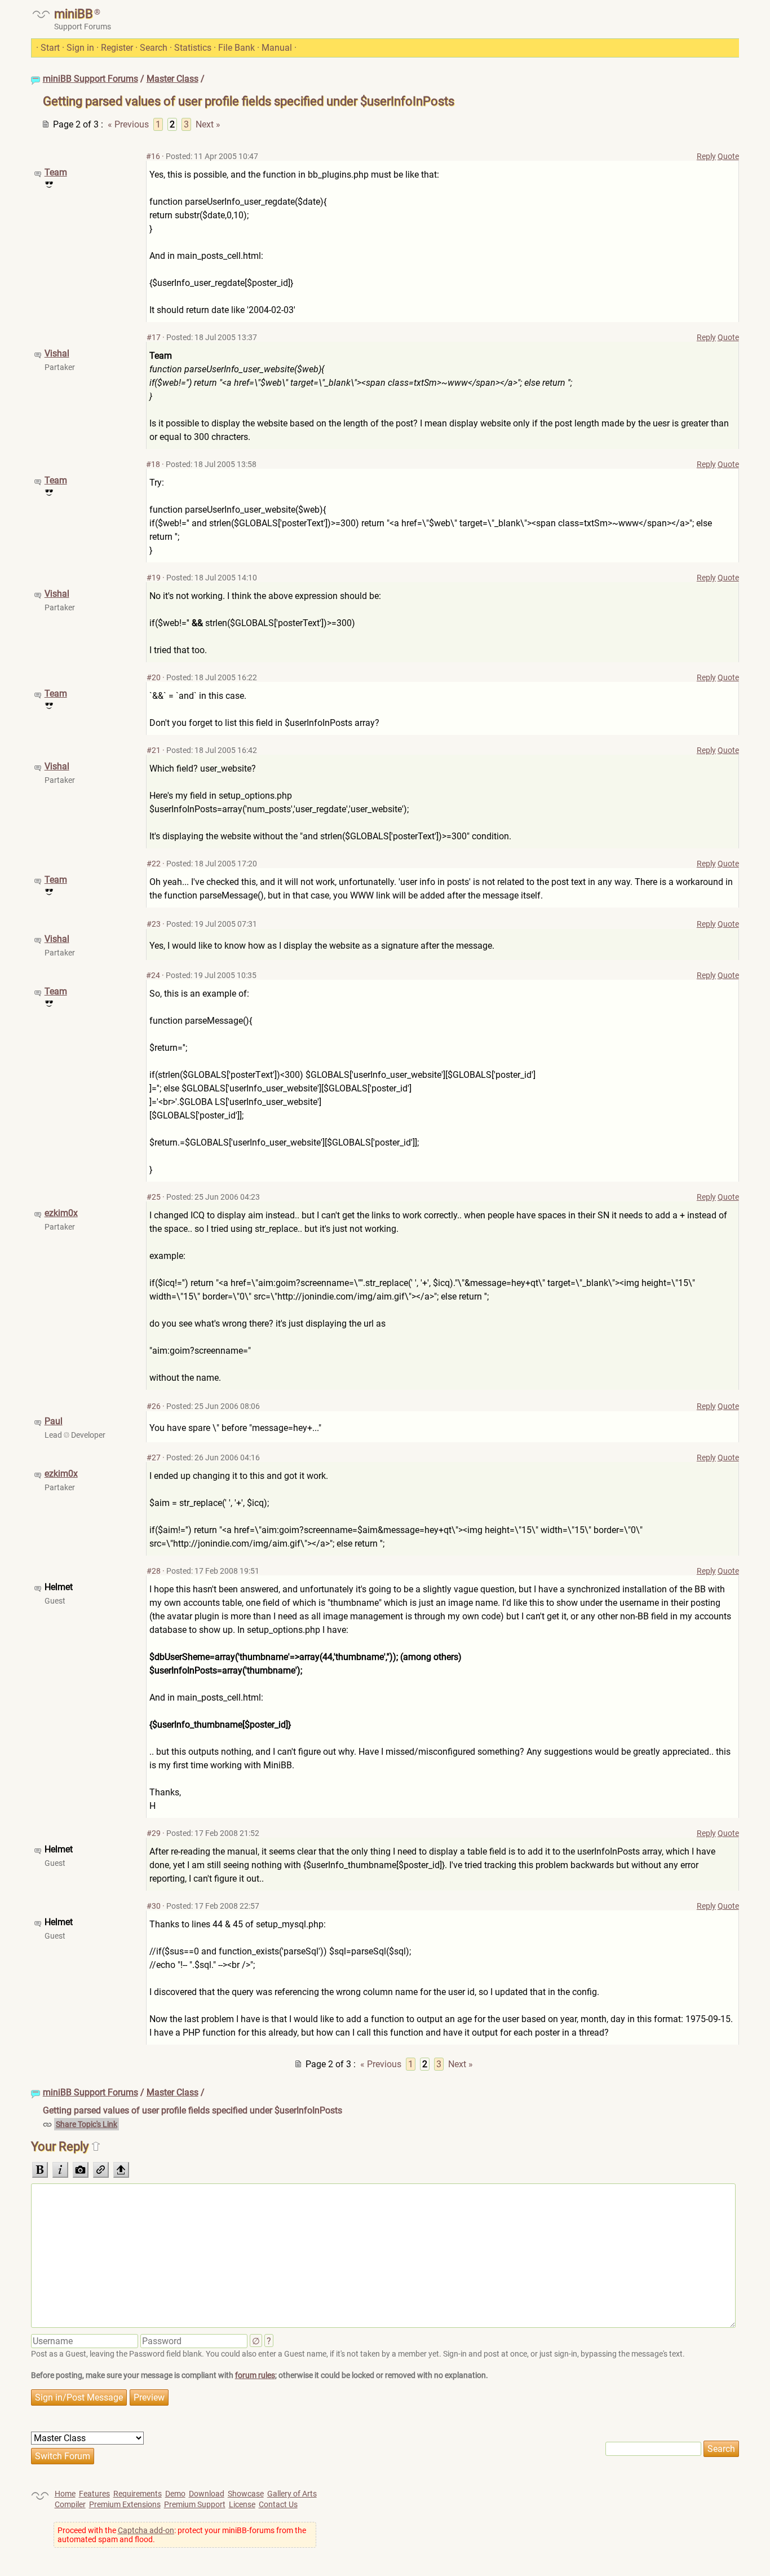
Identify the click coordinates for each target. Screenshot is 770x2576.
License (242, 2504)
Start (50, 48)
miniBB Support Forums (90, 79)
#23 (154, 924)
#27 (154, 1457)
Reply (706, 156)
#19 (154, 578)
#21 (154, 750)
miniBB (74, 14)
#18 (153, 464)
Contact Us (278, 2504)
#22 (154, 864)
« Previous (128, 124)
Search (154, 48)
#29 (154, 1833)
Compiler (70, 2504)
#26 (154, 1406)
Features (94, 2494)
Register (117, 48)
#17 (154, 337)
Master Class (172, 79)
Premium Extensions (125, 2504)
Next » (208, 124)
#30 (154, 1906)
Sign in (80, 48)
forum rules (255, 2375)
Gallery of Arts (292, 2494)
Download (207, 2494)
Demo (175, 2494)
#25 (154, 1197)
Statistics (193, 48)
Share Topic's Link (87, 2124)
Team (56, 172)
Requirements (138, 2494)
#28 (154, 1571)
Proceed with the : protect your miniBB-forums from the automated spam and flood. (182, 2535)
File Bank (236, 48)
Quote (728, 156)
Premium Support (195, 2504)
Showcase (246, 2494)
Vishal (57, 353)
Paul (54, 1421)
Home (65, 2494)
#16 (153, 156)
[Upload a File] (121, 2170)
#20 (154, 677)
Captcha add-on (146, 2530)
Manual (277, 48)
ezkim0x (61, 1213)
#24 (153, 975)
